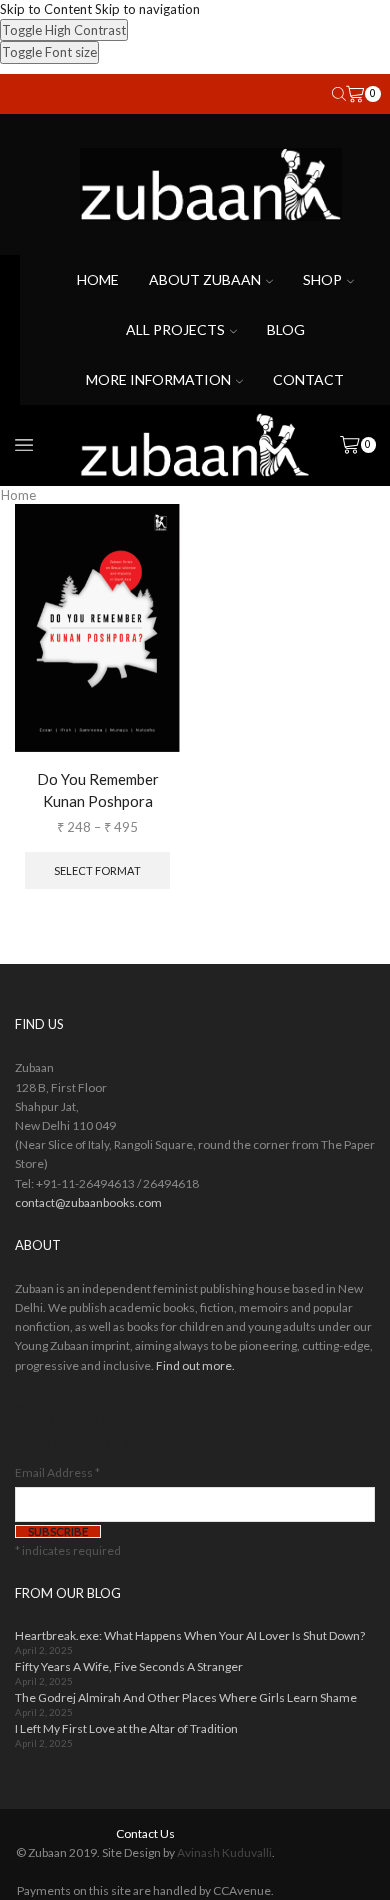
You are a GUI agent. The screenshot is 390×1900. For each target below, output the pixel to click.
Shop (322, 279)
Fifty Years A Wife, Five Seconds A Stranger (129, 1666)
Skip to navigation (147, 9)
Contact (308, 379)
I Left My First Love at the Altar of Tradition (126, 1728)
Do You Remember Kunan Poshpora (98, 790)
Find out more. (195, 1365)
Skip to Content (46, 9)
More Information (158, 379)
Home (98, 279)
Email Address (57, 1472)
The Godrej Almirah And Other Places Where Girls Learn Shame (186, 1697)
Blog (286, 329)
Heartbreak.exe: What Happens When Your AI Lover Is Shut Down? (190, 1635)
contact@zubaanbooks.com (88, 1202)
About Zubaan (205, 279)
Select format (97, 870)
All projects (175, 329)
